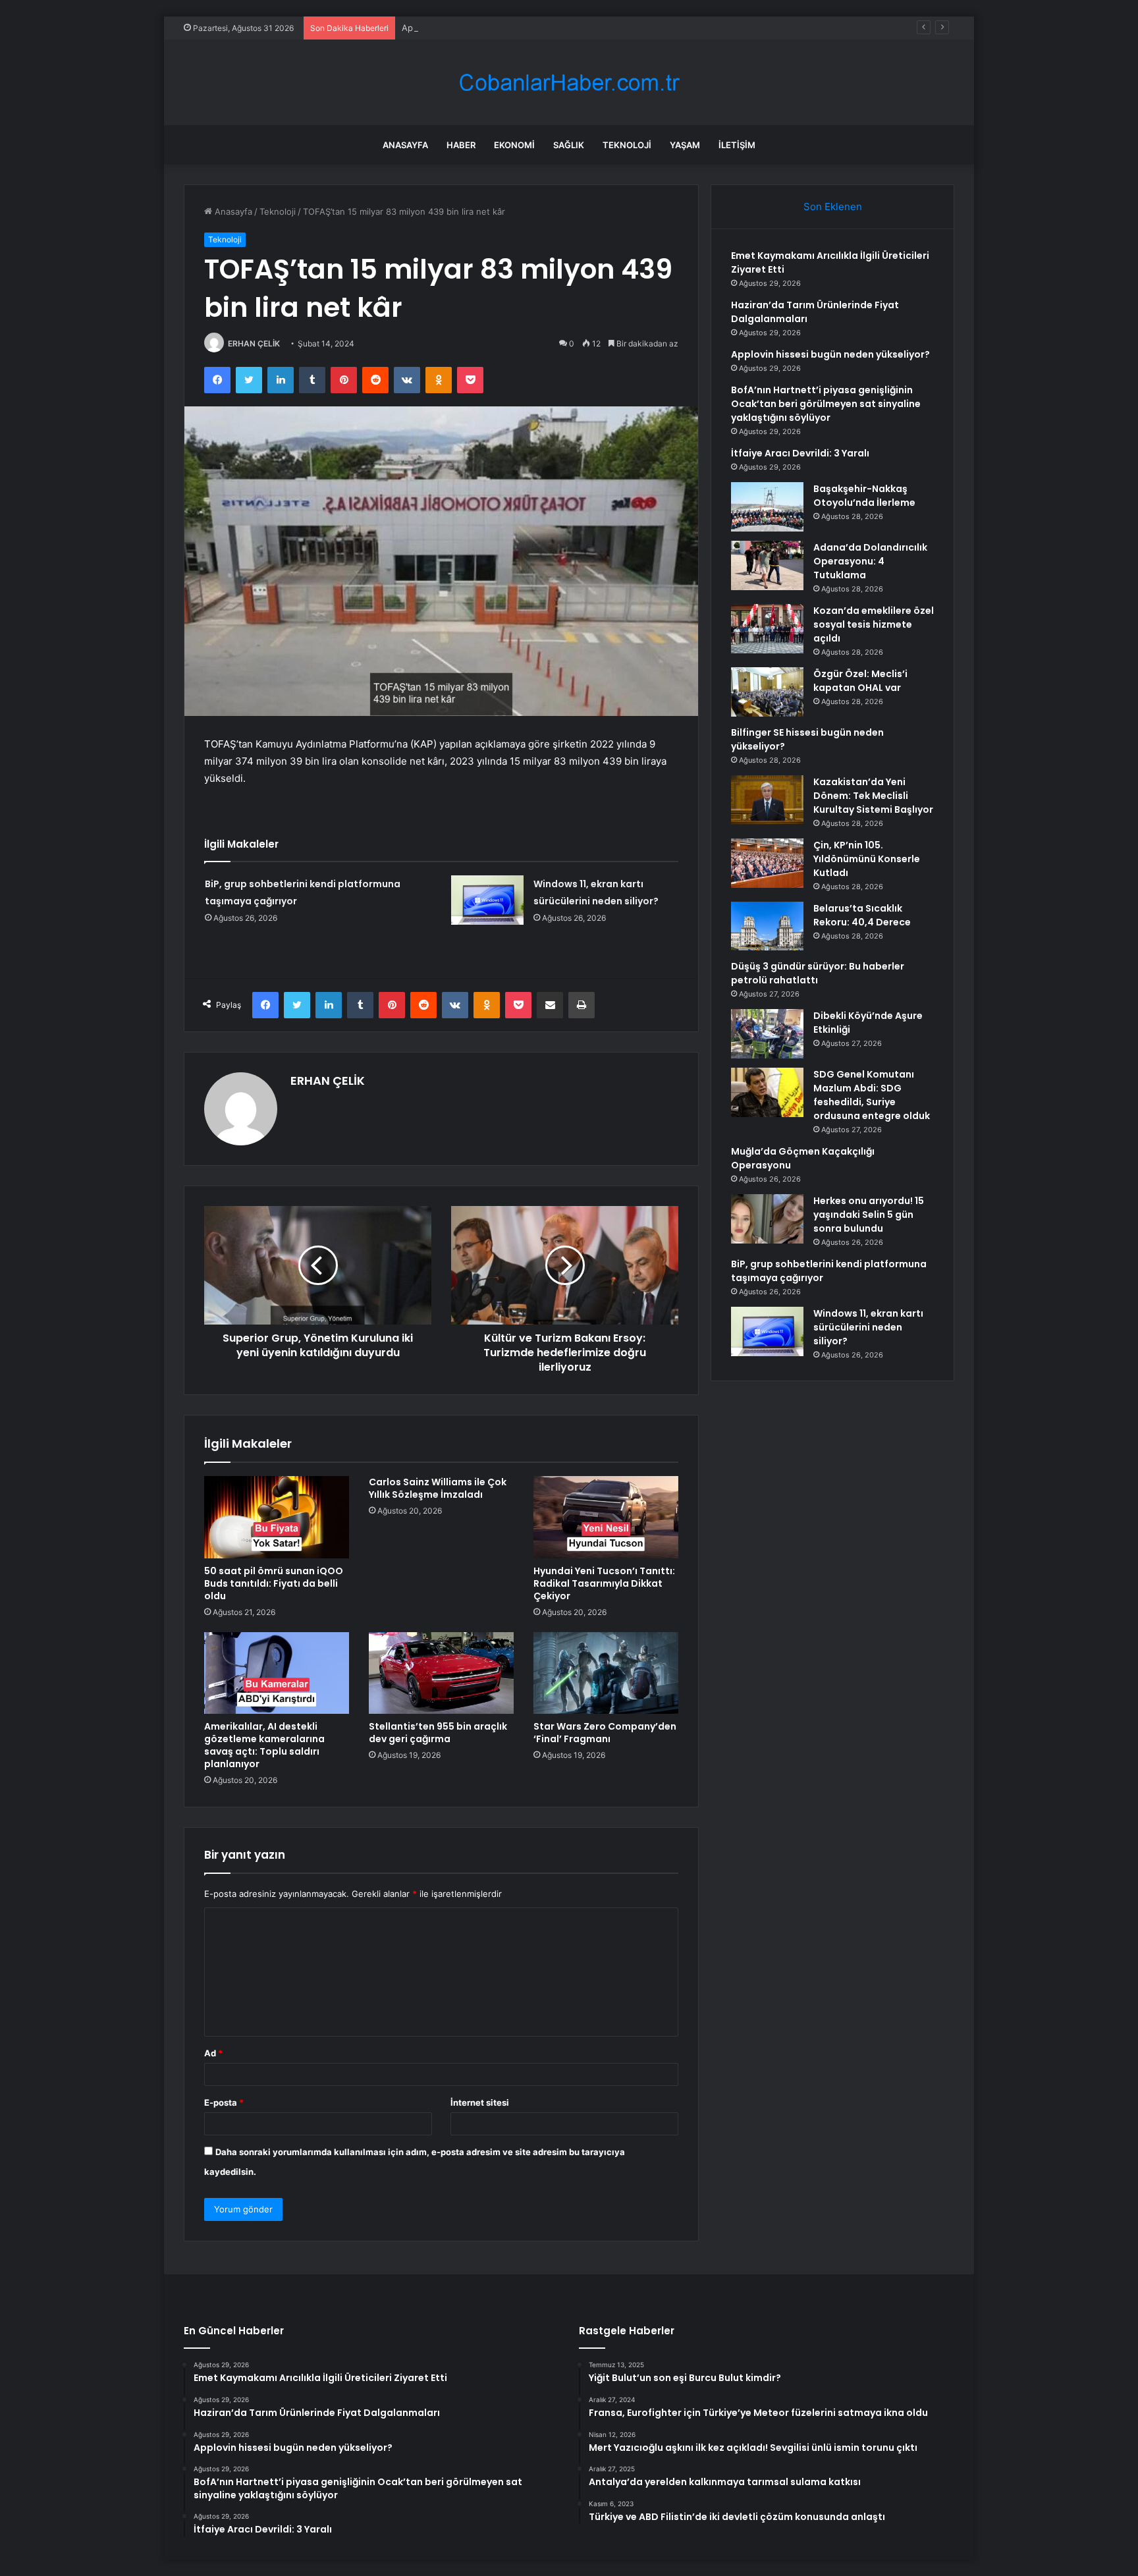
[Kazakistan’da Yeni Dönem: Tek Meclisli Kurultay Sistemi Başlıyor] (767, 800)
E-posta (224, 2102)
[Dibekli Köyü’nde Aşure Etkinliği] (767, 1034)
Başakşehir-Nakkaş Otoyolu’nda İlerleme (864, 496)
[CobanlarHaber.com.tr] (569, 83)
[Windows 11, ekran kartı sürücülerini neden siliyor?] (487, 900)
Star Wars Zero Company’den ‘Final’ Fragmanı (605, 1733)
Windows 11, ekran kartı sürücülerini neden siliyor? (868, 1327)
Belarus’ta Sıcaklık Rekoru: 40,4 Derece (862, 915)
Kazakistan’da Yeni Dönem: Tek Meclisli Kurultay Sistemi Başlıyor (873, 796)
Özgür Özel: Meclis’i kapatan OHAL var (860, 681)
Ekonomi (514, 145)
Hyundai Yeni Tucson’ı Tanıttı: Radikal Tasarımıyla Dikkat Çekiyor (604, 1583)
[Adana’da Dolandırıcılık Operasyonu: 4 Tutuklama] (767, 565)
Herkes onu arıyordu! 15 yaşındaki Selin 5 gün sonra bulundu (869, 1215)
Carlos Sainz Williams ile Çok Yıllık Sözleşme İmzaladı (438, 1488)
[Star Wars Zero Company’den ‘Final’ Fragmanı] (606, 1673)
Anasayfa (405, 145)
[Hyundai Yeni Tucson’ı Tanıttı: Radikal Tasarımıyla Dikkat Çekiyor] (606, 1517)
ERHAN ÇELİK (254, 343)
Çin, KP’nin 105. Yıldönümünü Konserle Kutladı (867, 859)
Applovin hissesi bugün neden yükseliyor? (488, 28)
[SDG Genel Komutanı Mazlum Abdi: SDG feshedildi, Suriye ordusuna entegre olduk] (767, 1092)
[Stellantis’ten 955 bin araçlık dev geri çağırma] (441, 1673)
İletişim (737, 145)
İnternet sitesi (480, 2102)
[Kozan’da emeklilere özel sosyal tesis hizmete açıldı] (767, 629)
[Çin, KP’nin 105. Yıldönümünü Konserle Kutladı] (767, 863)
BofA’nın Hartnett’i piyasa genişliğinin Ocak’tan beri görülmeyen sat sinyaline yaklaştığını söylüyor (826, 404)
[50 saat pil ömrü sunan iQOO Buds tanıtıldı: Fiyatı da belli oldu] (277, 1517)
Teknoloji (627, 145)
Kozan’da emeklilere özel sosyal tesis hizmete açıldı (874, 624)
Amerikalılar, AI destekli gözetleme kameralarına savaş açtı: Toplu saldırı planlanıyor (264, 1745)
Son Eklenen (833, 206)
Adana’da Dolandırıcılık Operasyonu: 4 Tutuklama (870, 561)
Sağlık (569, 145)
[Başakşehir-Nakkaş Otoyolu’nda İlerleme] (767, 507)
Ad (213, 2053)
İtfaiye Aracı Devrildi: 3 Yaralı (800, 453)
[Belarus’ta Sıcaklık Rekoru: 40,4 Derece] (767, 926)
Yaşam (685, 145)
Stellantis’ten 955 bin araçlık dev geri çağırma (438, 1733)
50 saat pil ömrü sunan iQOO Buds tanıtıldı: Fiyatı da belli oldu (274, 1583)
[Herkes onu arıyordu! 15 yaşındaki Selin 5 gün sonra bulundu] (767, 1219)
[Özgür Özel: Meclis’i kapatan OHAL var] (767, 692)
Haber (461, 145)
